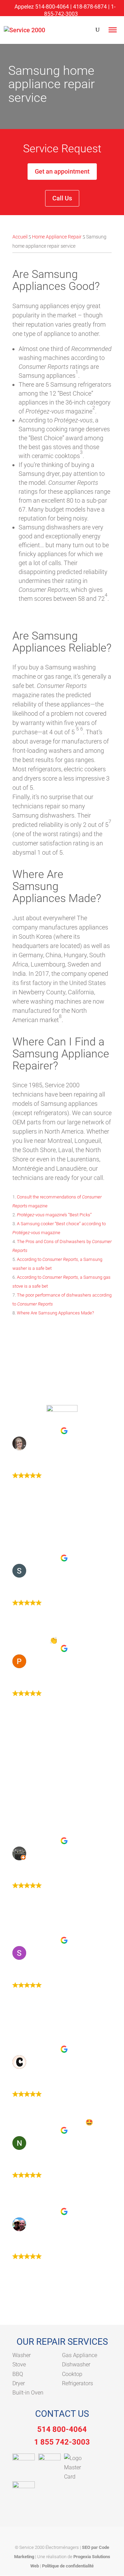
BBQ (18, 2374)
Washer (22, 2355)
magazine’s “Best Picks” (54, 1215)
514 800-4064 (62, 2429)
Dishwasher (76, 2364)
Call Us (62, 198)
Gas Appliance (80, 2355)
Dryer (19, 2383)
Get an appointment (62, 171)
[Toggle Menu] (113, 30)
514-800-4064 (52, 7)
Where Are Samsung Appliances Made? (55, 1313)
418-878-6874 (90, 7)
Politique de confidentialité (68, 2566)
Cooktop (72, 2374)
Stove (19, 2364)
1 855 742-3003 (62, 2442)
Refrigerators (77, 2383)
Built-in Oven (28, 2393)
